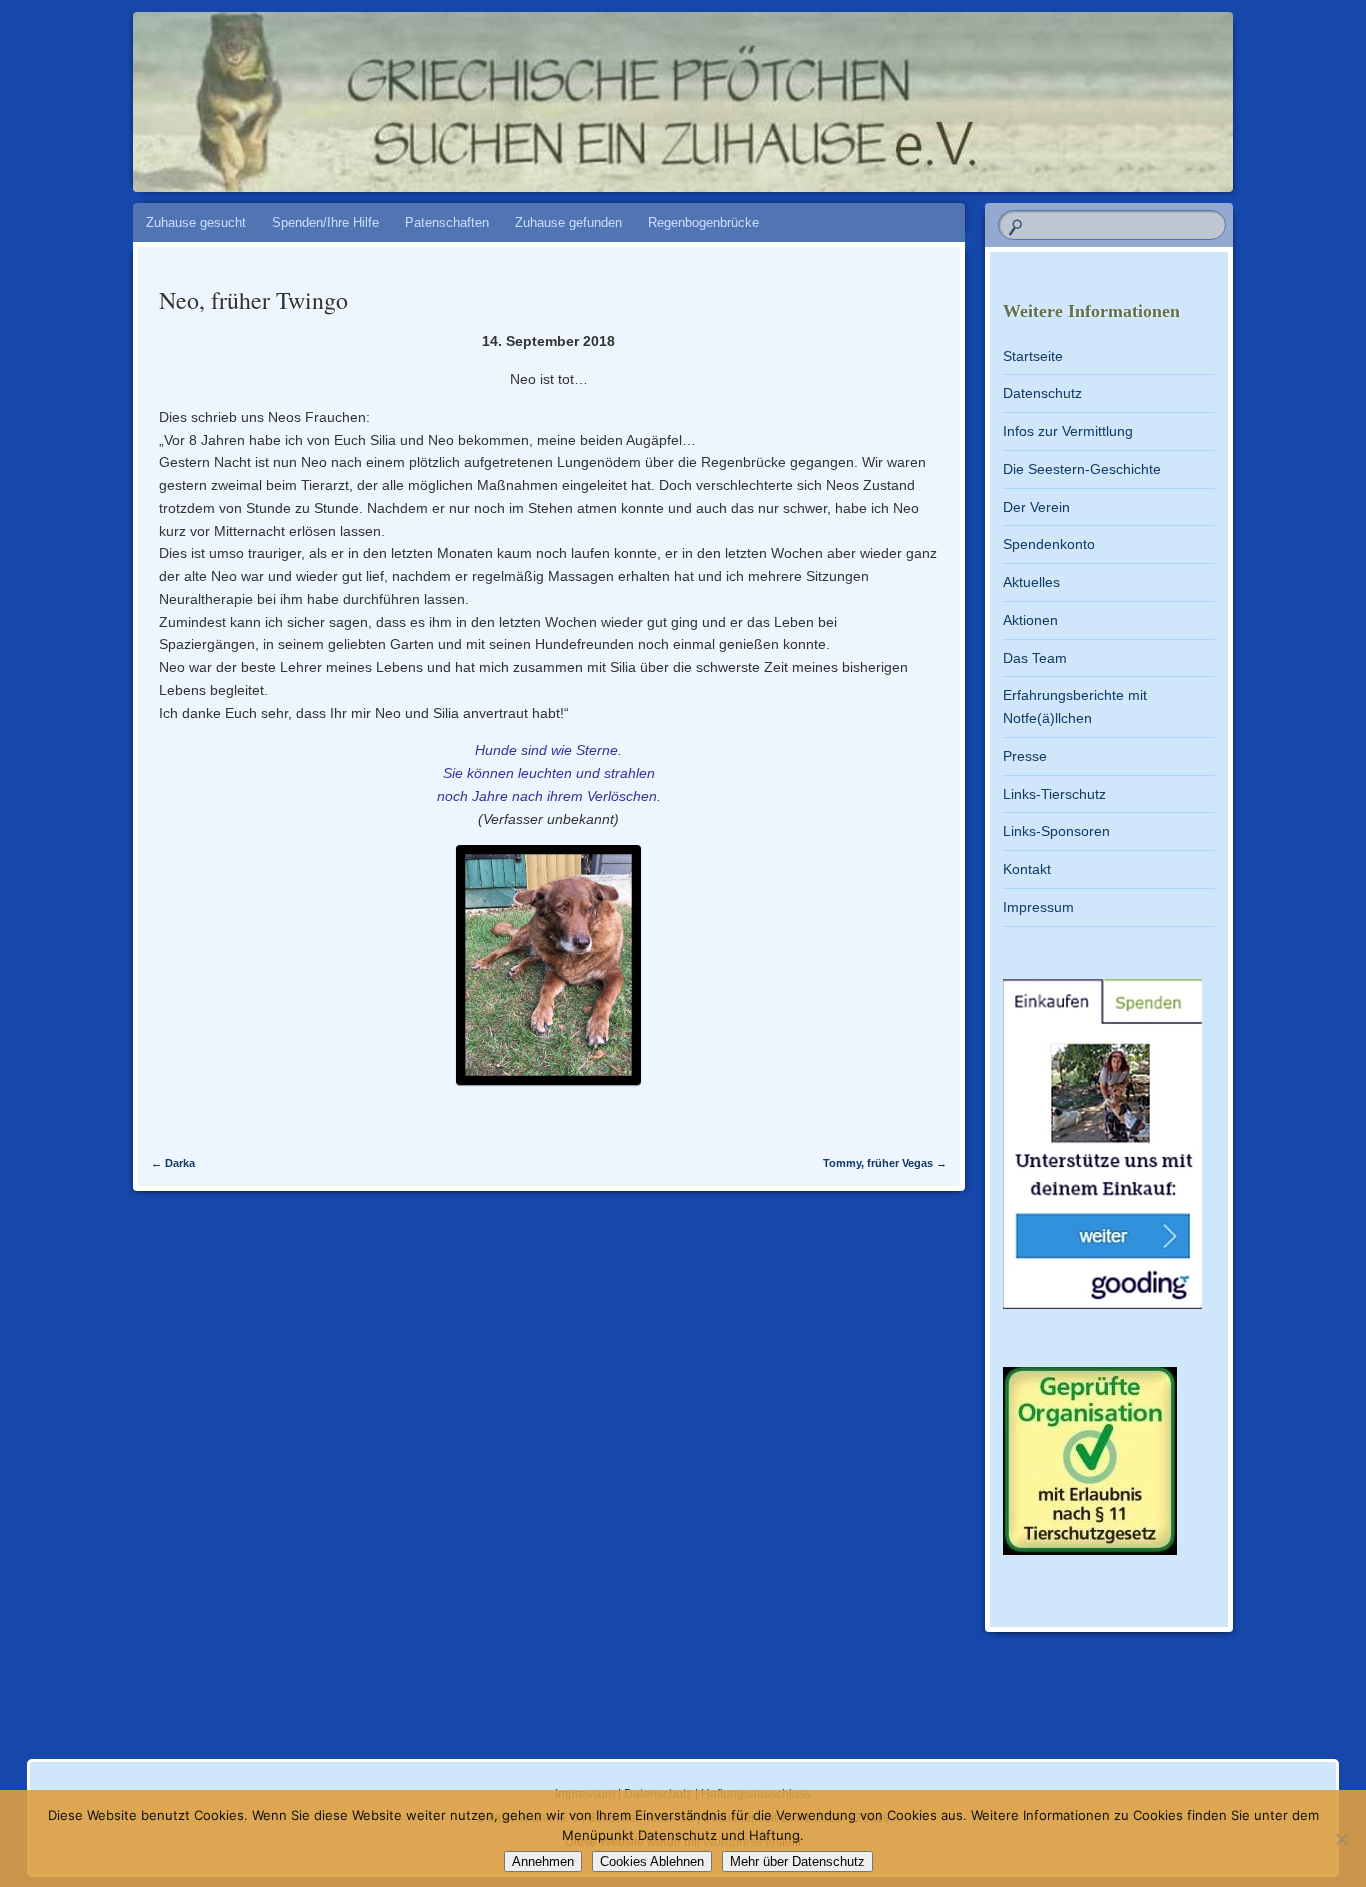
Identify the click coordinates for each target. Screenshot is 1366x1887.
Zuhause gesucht (196, 222)
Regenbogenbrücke (703, 222)
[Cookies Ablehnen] (1341, 1839)
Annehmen (543, 1861)
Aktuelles (1031, 582)
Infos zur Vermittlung (1068, 431)
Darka (173, 1163)
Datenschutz (1042, 393)
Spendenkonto (1049, 544)
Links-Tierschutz (1054, 794)
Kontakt (1027, 869)
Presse (1025, 756)
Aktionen (1030, 620)
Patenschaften (447, 222)
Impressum (1038, 907)
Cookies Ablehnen (652, 1861)
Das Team (1035, 658)
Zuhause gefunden (568, 222)
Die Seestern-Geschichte (1082, 469)
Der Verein (1036, 507)
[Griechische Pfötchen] (679, 92)
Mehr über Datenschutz (797, 1861)
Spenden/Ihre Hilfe (325, 222)
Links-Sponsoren (1056, 831)
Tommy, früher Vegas (885, 1163)
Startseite (1033, 356)
